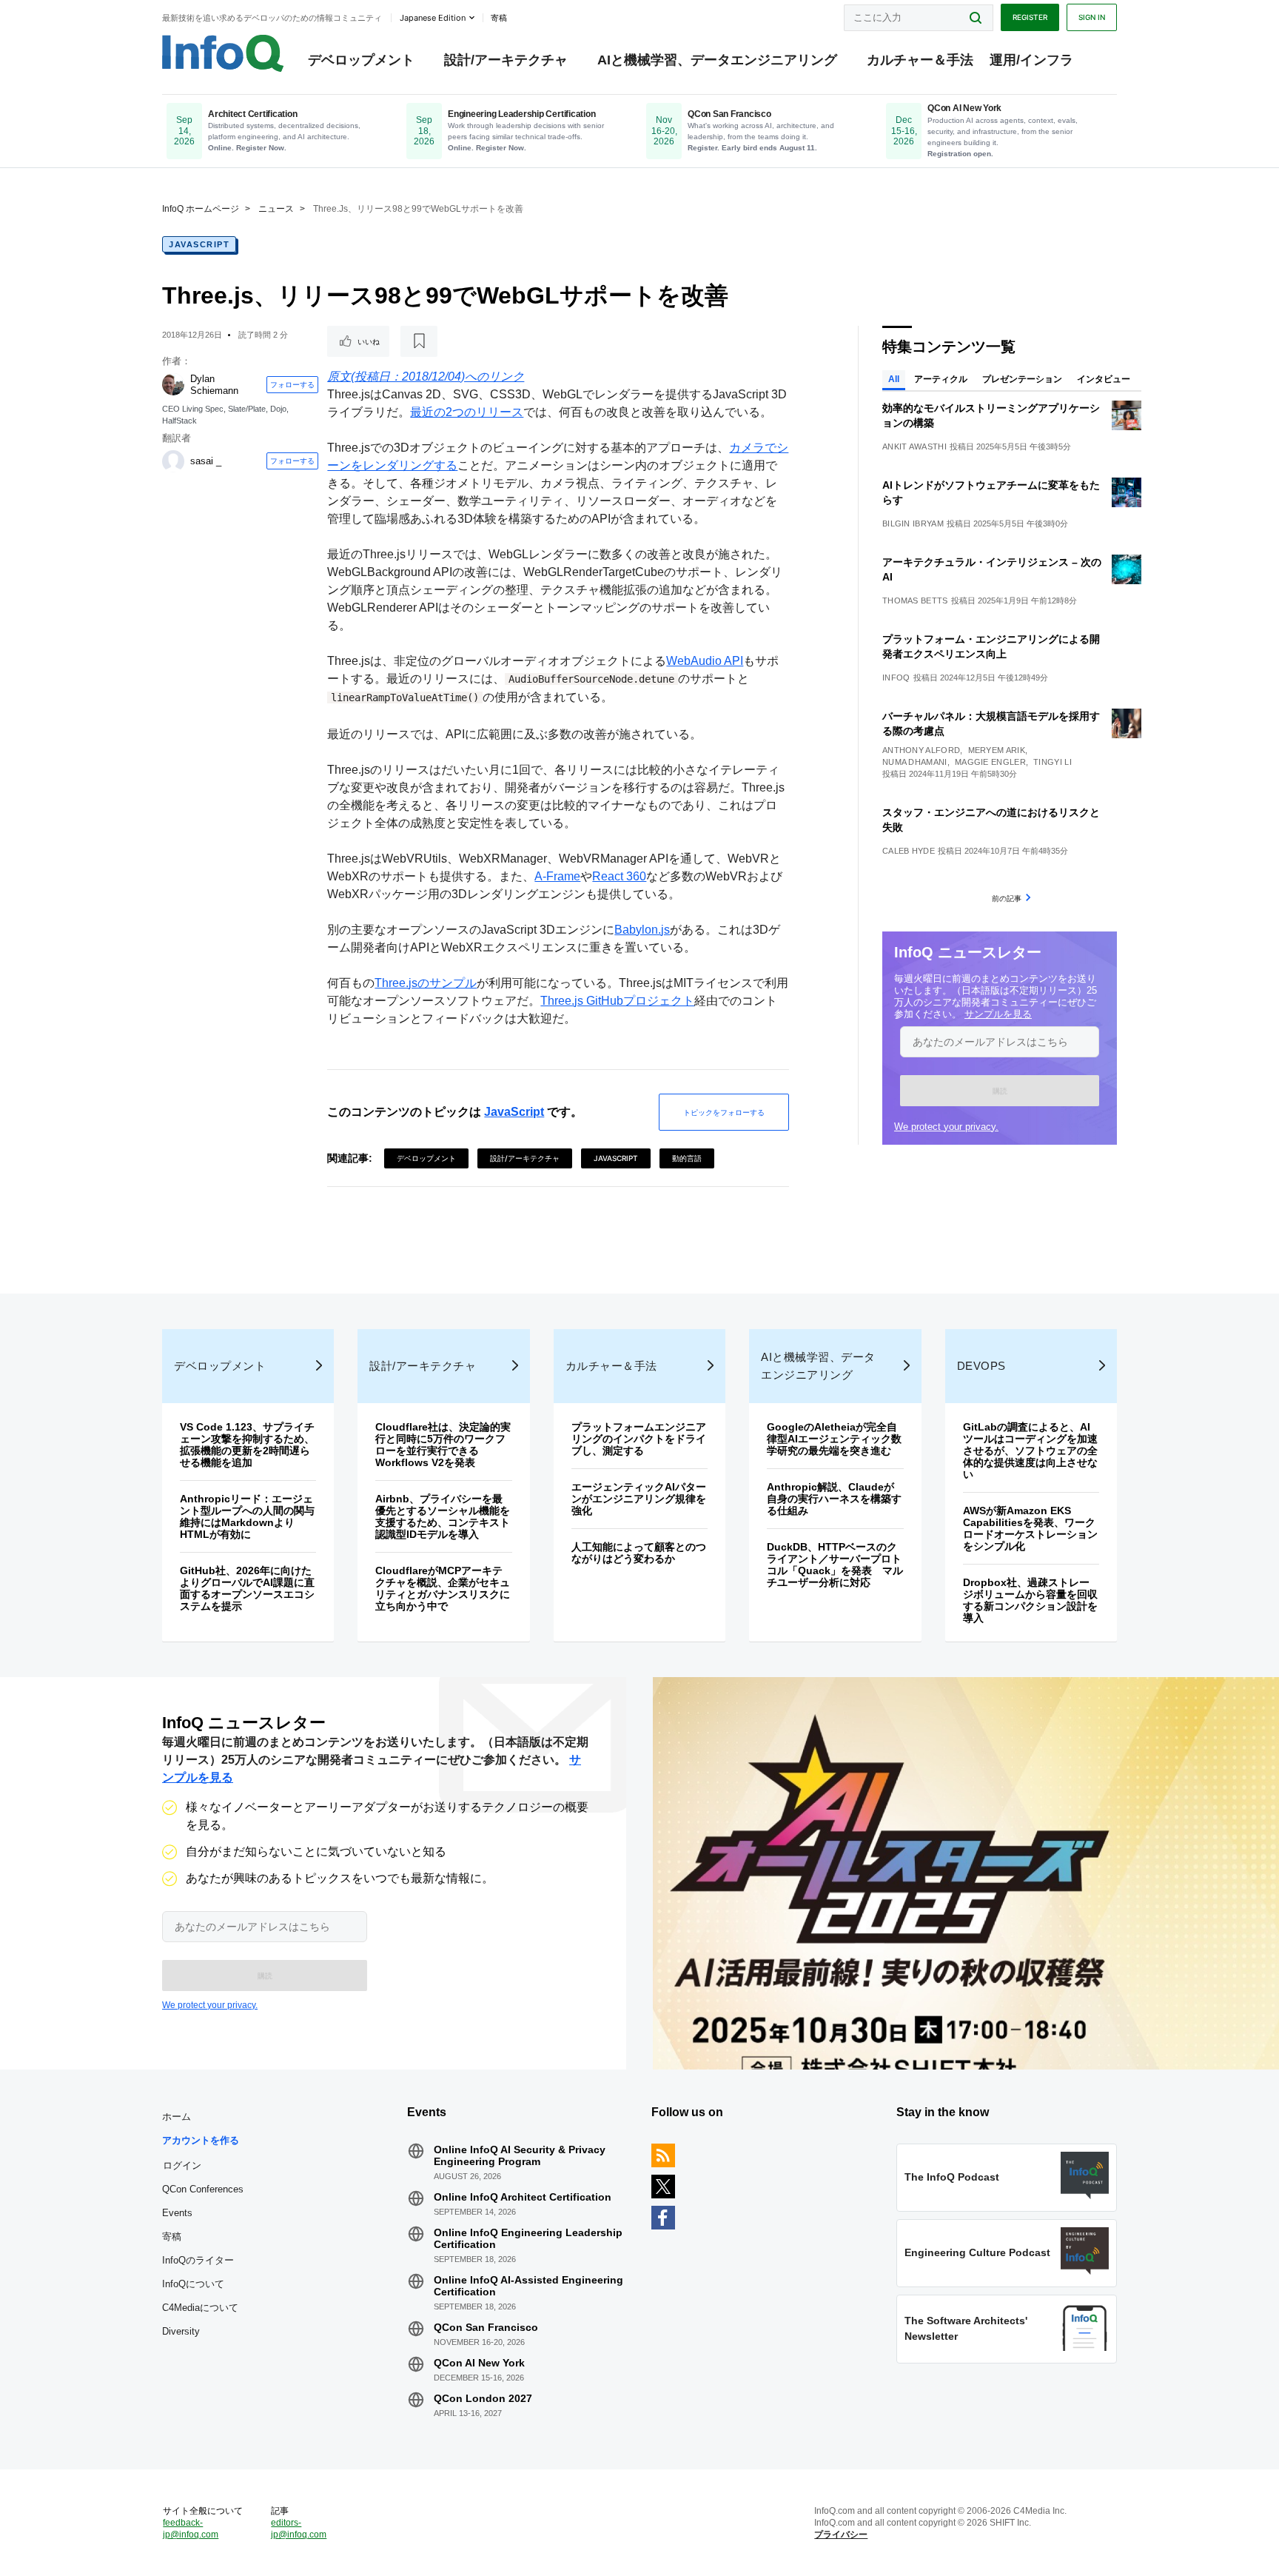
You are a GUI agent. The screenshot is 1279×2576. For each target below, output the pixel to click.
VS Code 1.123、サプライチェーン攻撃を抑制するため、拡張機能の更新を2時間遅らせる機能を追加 (247, 1445)
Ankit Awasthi (914, 446)
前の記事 (1007, 898)
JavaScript (199, 244)
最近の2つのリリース (467, 412)
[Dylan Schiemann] (173, 384)
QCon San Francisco (486, 2327)
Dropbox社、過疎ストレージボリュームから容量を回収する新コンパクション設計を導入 (1030, 1600)
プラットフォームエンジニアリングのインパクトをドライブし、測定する (639, 1439)
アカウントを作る (201, 2140)
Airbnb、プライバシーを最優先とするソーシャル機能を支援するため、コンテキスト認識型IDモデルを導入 (443, 1516)
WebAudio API (705, 661)
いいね (369, 341)
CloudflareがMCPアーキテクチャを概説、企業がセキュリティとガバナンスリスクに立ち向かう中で (443, 1588)
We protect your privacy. (946, 1127)
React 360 (619, 876)
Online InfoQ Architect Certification (523, 2197)
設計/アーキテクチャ (506, 60)
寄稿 (172, 2237)
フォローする (292, 384)
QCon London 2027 (483, 2398)
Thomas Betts (915, 600)
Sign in (1092, 17)
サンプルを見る (998, 1014)
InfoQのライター (198, 2260)
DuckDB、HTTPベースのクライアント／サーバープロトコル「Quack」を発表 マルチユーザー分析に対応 (835, 1565)
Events (177, 2213)
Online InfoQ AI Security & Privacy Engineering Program (520, 2155)
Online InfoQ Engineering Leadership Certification (528, 2238)
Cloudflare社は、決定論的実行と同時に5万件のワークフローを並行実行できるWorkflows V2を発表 (443, 1445)
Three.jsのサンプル (426, 983)
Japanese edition (433, 18)
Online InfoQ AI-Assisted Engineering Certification (528, 2286)
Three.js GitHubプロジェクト (617, 1001)
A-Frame (557, 876)
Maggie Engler (990, 762)
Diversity (181, 2331)
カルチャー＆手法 (920, 60)
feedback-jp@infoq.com (191, 2529)
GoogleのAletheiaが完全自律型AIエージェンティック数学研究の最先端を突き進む (834, 1439)
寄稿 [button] (499, 18)
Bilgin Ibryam (913, 523)
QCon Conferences (203, 2189)
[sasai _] (173, 461)
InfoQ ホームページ (201, 209)
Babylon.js (642, 930)
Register (1030, 17)
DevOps (981, 1366)
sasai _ (206, 461)
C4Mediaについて (200, 2308)
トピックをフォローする (724, 1112)
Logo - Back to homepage (223, 53)
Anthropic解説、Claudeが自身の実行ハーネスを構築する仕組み (834, 1499)
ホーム (177, 2117)
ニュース (276, 209)
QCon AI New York (479, 2363)
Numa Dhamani (915, 762)
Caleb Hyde (909, 851)
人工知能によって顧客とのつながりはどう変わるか (639, 1553)
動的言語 (687, 1158)
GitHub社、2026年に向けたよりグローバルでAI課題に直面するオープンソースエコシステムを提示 (247, 1588)
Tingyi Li (1053, 762)
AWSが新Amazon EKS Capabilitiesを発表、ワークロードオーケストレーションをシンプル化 (1030, 1528)
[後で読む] (419, 341)
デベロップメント (361, 60)
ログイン (182, 2165)
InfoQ (896, 678)
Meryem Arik (997, 750)
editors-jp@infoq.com (299, 2529)
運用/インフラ (1031, 60)
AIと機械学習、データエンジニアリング (717, 60)
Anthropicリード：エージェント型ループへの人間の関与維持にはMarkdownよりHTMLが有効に (247, 1516)
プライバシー (841, 2535)
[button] (1000, 1091)
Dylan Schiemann (214, 385)
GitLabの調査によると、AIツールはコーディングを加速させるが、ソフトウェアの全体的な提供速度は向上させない (1030, 1451)
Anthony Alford (921, 750)
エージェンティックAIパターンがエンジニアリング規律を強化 (639, 1499)
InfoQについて (193, 2284)
